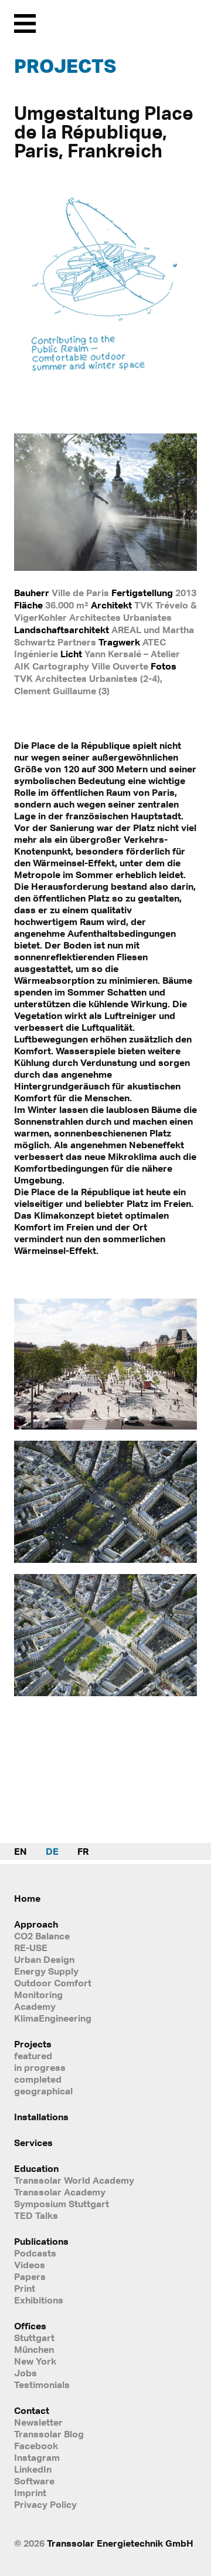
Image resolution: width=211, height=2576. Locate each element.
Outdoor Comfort (53, 1983)
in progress (40, 2067)
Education (36, 2168)
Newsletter (38, 2422)
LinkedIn (33, 2469)
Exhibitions (39, 2300)
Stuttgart (34, 2338)
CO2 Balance (42, 1936)
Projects (65, 66)
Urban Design (44, 1959)
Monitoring (38, 1995)
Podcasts (35, 2253)
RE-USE (31, 1948)
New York (35, 2361)
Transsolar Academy (60, 2192)
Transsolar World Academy (74, 2180)
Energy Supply (46, 1971)
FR (83, 1851)
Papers (30, 2276)
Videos (30, 2265)
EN (21, 1851)
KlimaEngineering (53, 2018)
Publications (41, 2241)
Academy (35, 2006)
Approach (36, 1924)
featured (33, 2056)
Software (34, 2481)
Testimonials (42, 2385)
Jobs (25, 2373)
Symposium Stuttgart (62, 2204)
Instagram (37, 2457)
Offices (30, 2326)
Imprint (30, 2493)
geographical (43, 2091)
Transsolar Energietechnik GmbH (120, 2543)
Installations (41, 2117)
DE (52, 1851)
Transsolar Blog (49, 2434)
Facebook (36, 2446)
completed (38, 2079)
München (34, 2349)
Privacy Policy (45, 2504)
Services (33, 2143)
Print (25, 2288)
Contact (32, 2410)
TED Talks (36, 2215)
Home (27, 1898)
